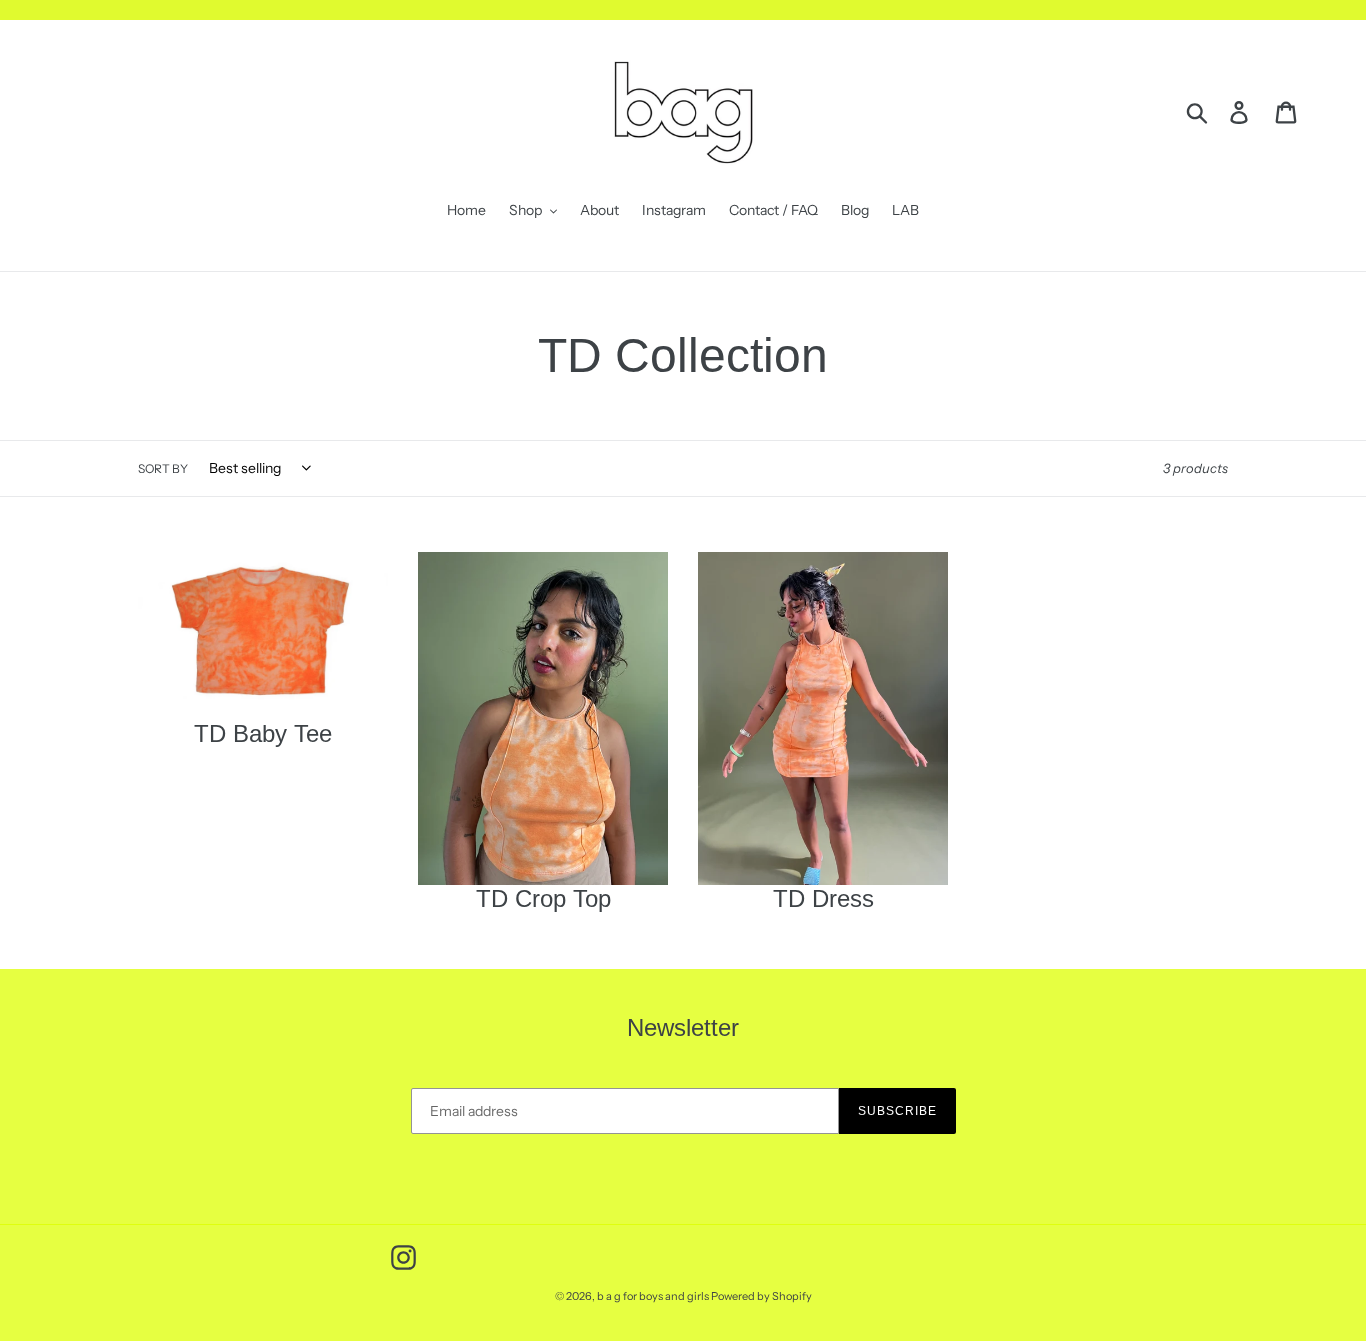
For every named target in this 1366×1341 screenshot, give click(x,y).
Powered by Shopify (761, 1296)
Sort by (163, 468)
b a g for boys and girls (654, 1296)
